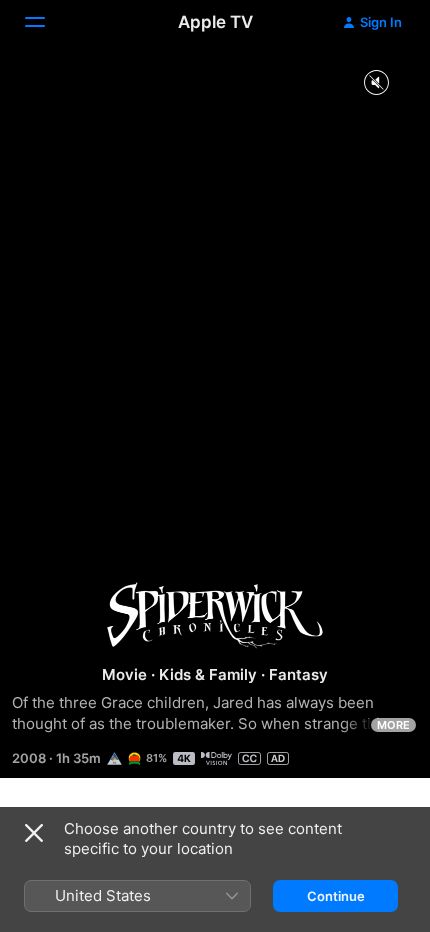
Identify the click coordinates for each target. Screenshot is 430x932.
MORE (393, 725)
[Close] (34, 833)
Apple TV (215, 22)
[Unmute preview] (376, 83)
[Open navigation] (47, 22)
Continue (336, 896)
